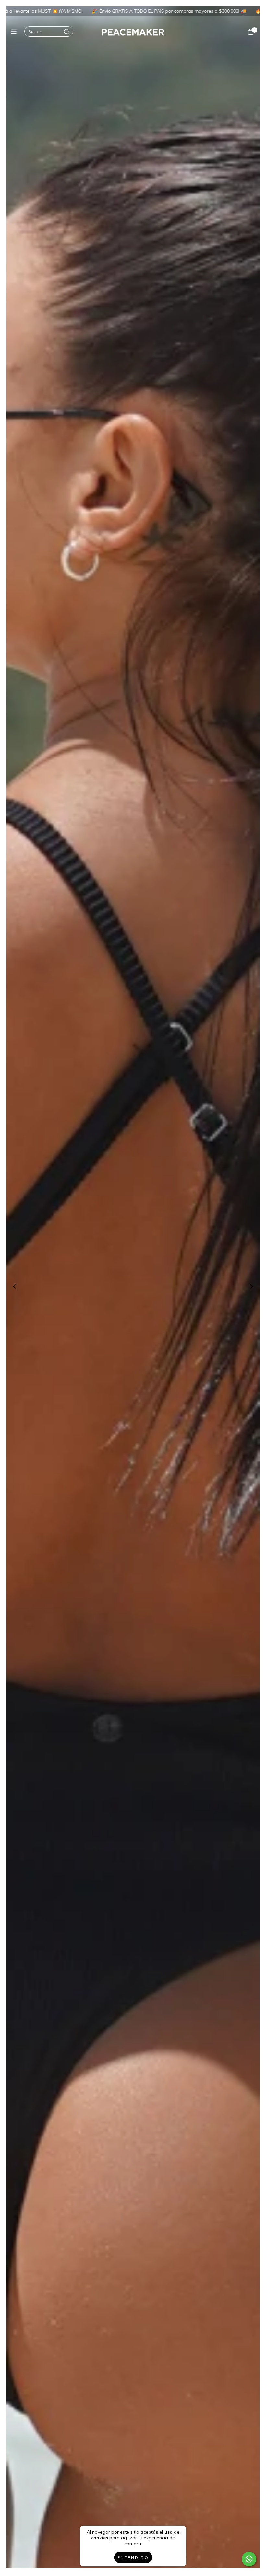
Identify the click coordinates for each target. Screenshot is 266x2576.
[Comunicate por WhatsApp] (249, 2559)
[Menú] (15, 32)
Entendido (133, 2557)
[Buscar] (67, 32)
